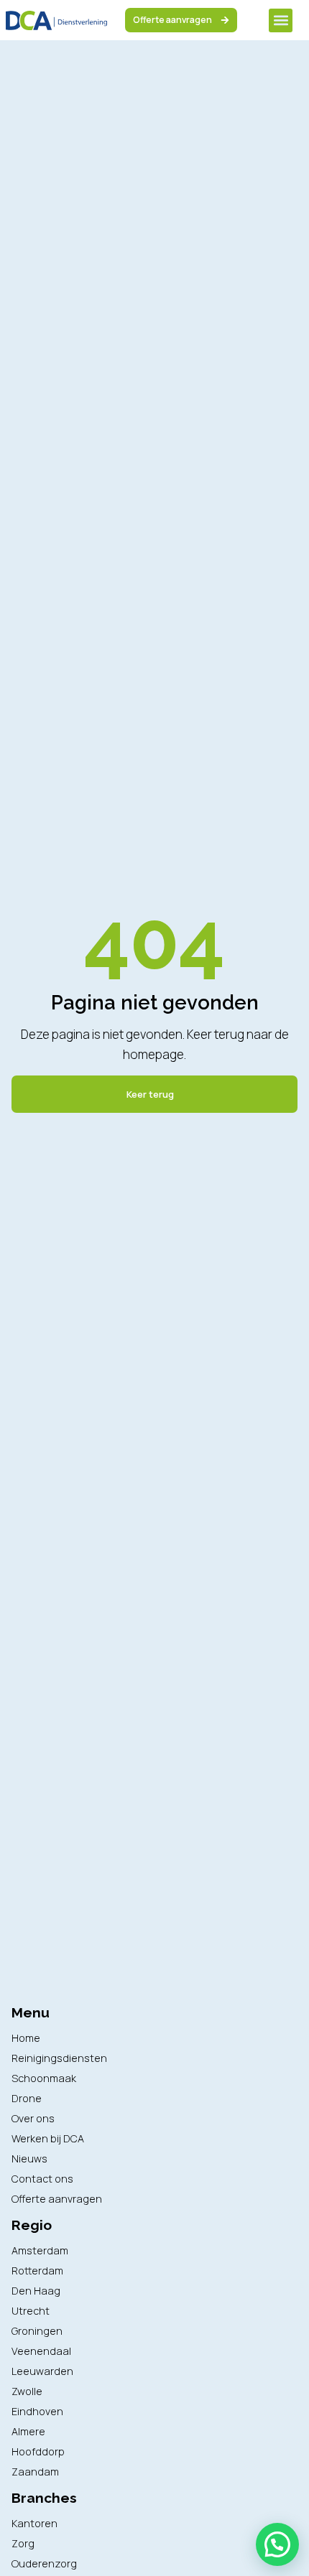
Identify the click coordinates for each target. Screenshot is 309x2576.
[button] (281, 20)
